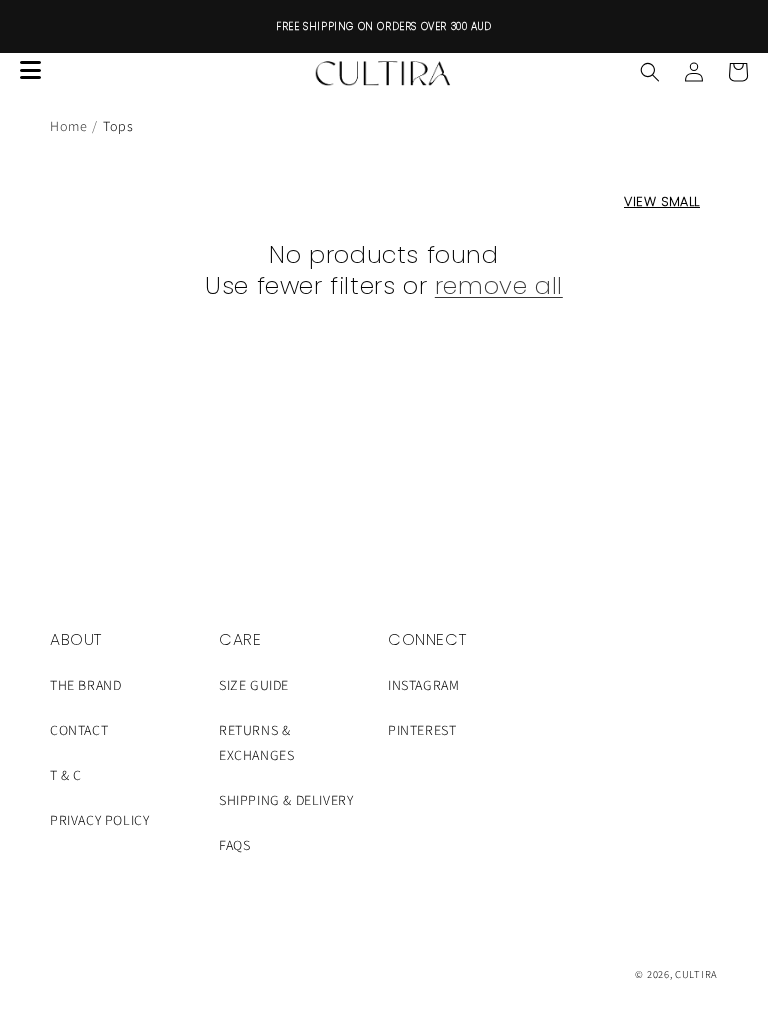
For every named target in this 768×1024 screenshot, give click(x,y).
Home (68, 126)
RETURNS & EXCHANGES (256, 742)
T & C (66, 775)
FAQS (234, 845)
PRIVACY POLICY (99, 820)
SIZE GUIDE (254, 685)
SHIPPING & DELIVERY (286, 800)
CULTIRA (696, 974)
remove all (499, 285)
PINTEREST (422, 730)
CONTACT (79, 730)
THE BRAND (85, 685)
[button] (650, 72)
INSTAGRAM (423, 685)
